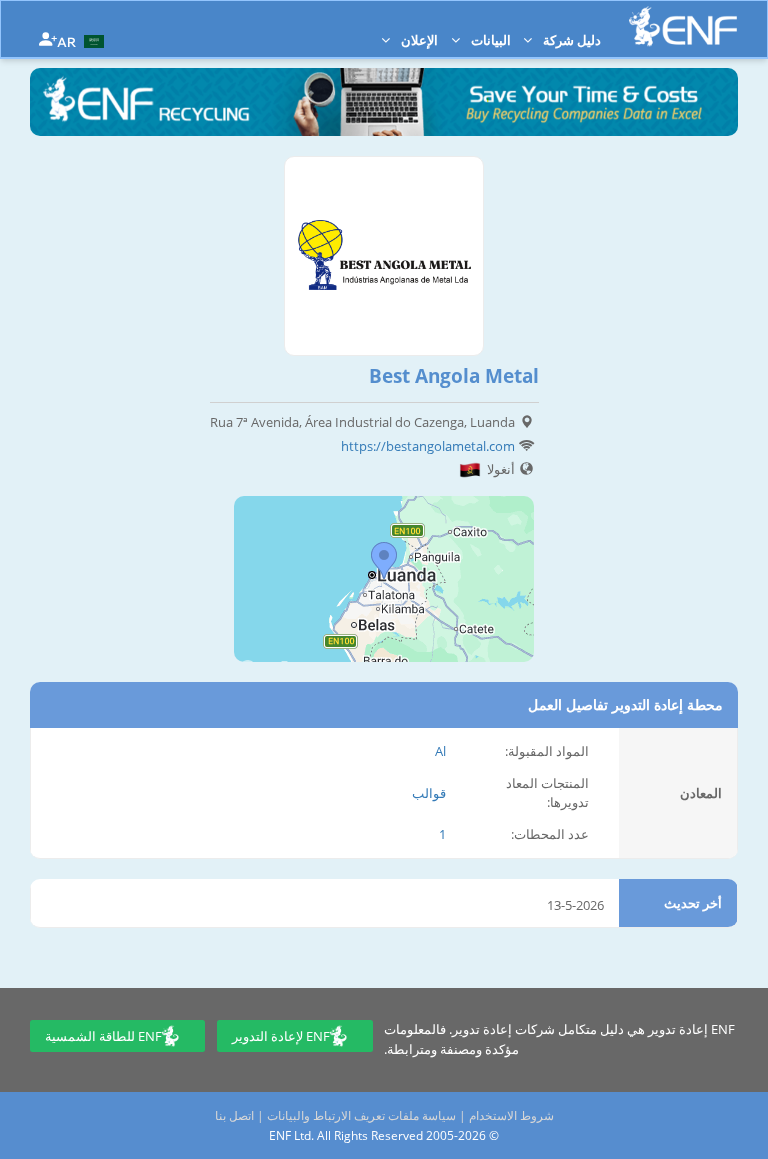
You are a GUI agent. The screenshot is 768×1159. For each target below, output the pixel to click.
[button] (83, 40)
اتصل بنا (234, 1115)
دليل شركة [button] (570, 40)
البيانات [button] (489, 40)
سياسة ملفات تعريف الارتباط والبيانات (361, 1115)
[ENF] (683, 26)
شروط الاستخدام (511, 1115)
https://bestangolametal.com (428, 446)
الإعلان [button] (418, 40)
